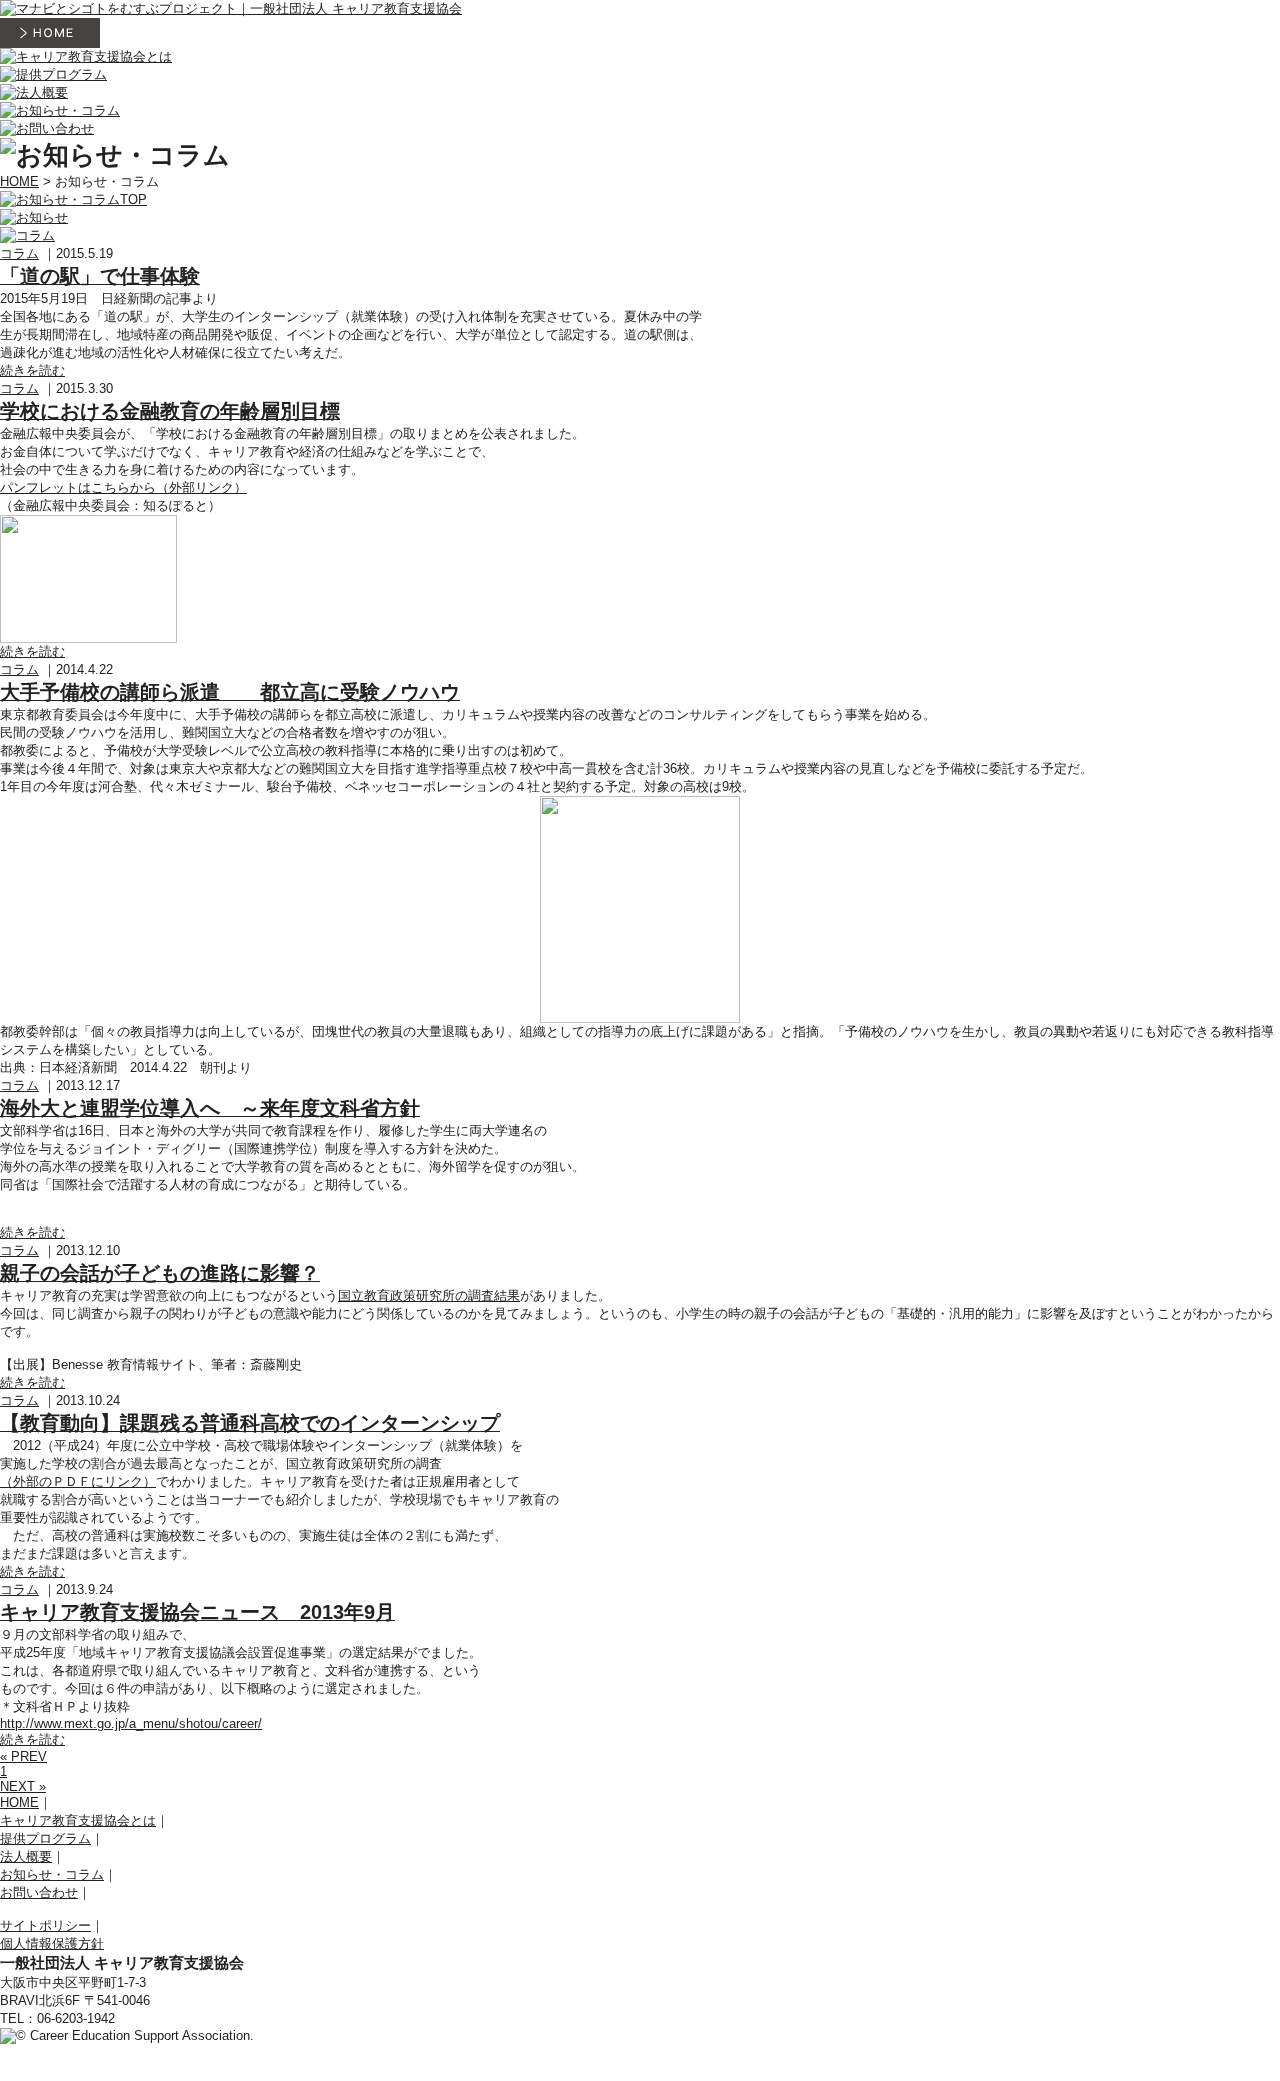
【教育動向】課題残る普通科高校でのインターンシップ (250, 1423)
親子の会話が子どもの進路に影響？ (160, 1273)
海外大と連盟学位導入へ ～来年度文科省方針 (210, 1108)
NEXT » (23, 1786)
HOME (19, 181)
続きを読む (32, 370)
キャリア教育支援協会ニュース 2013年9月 (197, 1612)
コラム (19, 253)
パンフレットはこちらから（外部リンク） (123, 487)
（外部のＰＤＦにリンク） (78, 1481)
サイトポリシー (45, 1925)
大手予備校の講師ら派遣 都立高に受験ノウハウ (230, 692)
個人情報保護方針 (52, 1943)
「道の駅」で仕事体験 (100, 276)
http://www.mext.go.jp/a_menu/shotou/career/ (131, 1723)
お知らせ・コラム (52, 1874)
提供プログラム (45, 1838)
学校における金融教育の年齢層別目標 (170, 411)
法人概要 (26, 1856)
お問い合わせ (39, 1892)
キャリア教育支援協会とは (78, 1820)
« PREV (23, 1756)
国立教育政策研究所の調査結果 (429, 1295)
